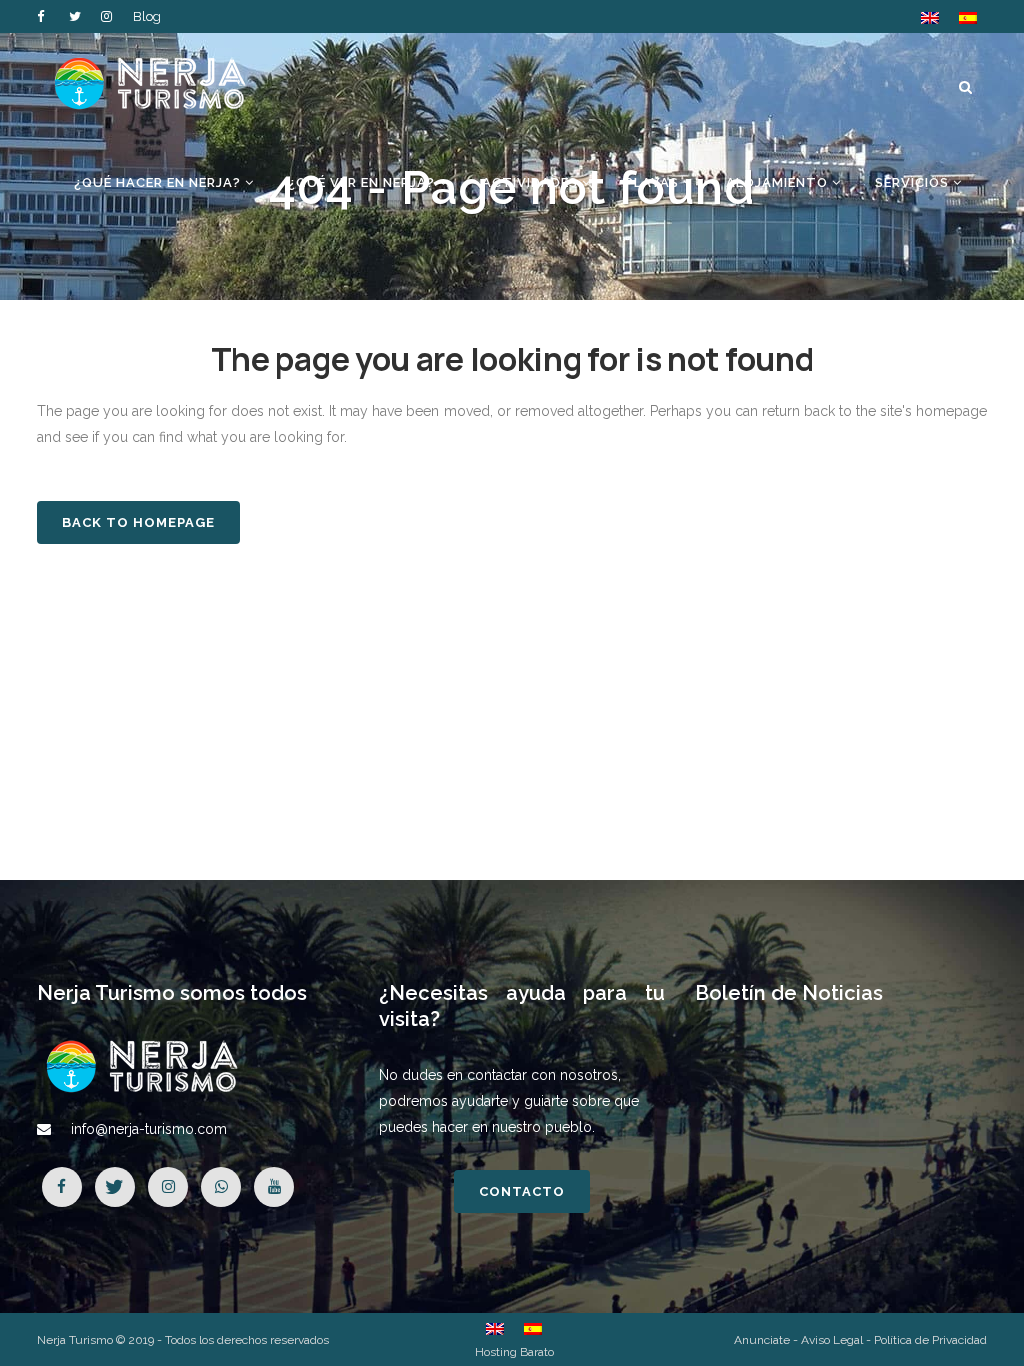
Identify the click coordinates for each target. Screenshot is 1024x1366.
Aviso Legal (832, 1340)
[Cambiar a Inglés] (930, 17)
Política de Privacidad (930, 1340)
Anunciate (762, 1340)
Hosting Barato (514, 1352)
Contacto (522, 1191)
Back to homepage (138, 522)
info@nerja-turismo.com (149, 1129)
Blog (147, 16)
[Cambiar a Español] (968, 17)
